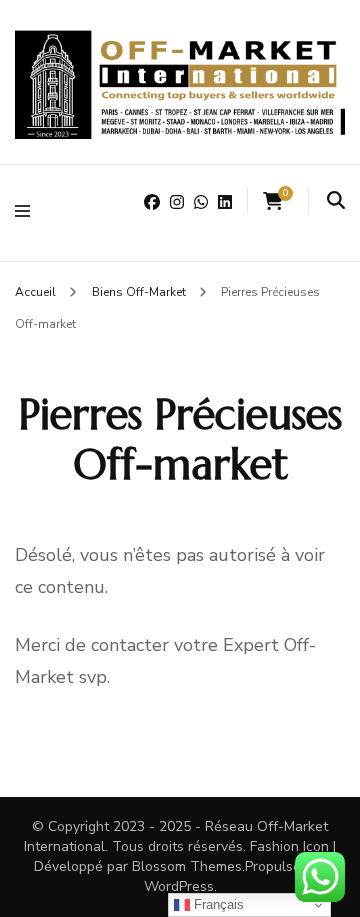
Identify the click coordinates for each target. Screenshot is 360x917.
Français (217, 904)
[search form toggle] (336, 200)
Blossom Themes (187, 866)
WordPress (179, 886)
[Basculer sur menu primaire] (27, 213)
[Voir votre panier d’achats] (273, 201)
